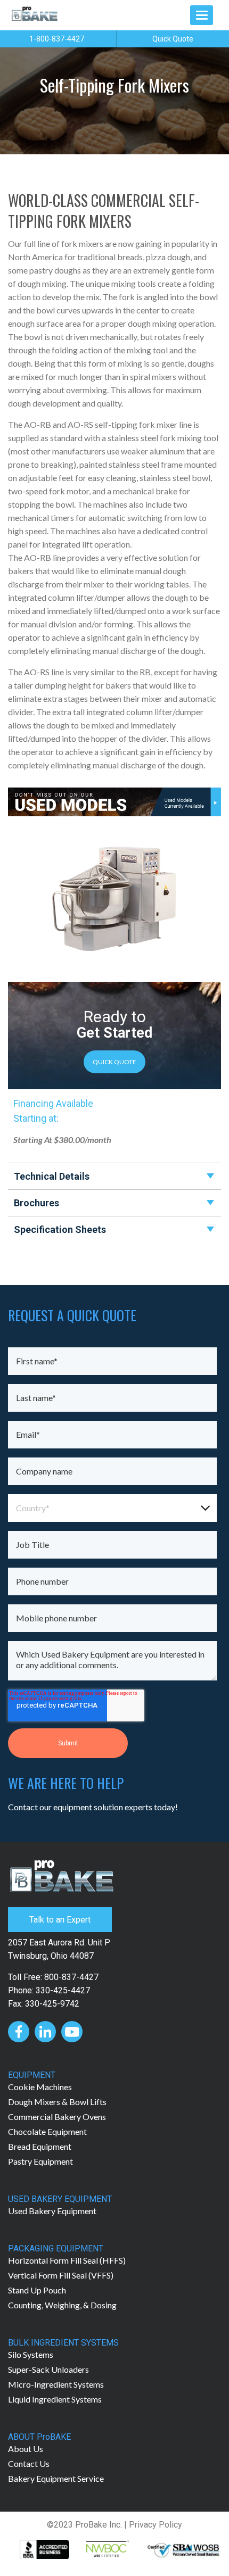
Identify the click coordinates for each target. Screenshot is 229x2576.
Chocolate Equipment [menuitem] (47, 2131)
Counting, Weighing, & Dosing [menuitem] (62, 2305)
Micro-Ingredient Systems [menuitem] (56, 2384)
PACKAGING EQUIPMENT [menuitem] (56, 2248)
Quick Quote (173, 39)
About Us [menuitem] (26, 2449)
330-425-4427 (63, 1990)
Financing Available (53, 1103)
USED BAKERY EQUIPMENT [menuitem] (60, 2199)
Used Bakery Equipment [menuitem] (52, 2211)
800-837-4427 (71, 1977)
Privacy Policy (156, 2525)
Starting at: (36, 1118)
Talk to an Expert (60, 1920)
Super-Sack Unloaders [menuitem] (48, 2369)
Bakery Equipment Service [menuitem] (56, 2478)
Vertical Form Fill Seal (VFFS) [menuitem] (61, 2275)
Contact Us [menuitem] (29, 2463)
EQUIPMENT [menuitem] (32, 2075)
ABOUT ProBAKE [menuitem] (39, 2437)
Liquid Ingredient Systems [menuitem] (55, 2399)
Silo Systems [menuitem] (31, 2354)
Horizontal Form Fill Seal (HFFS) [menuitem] (67, 2260)
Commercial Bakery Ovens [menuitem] (57, 2117)
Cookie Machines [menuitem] (40, 2087)
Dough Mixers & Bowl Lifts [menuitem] (57, 2102)
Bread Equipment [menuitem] (40, 2146)
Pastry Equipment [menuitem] (40, 2161)
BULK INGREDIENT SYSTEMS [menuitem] (63, 2343)
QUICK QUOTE (114, 1062)
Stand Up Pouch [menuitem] (37, 2290)
